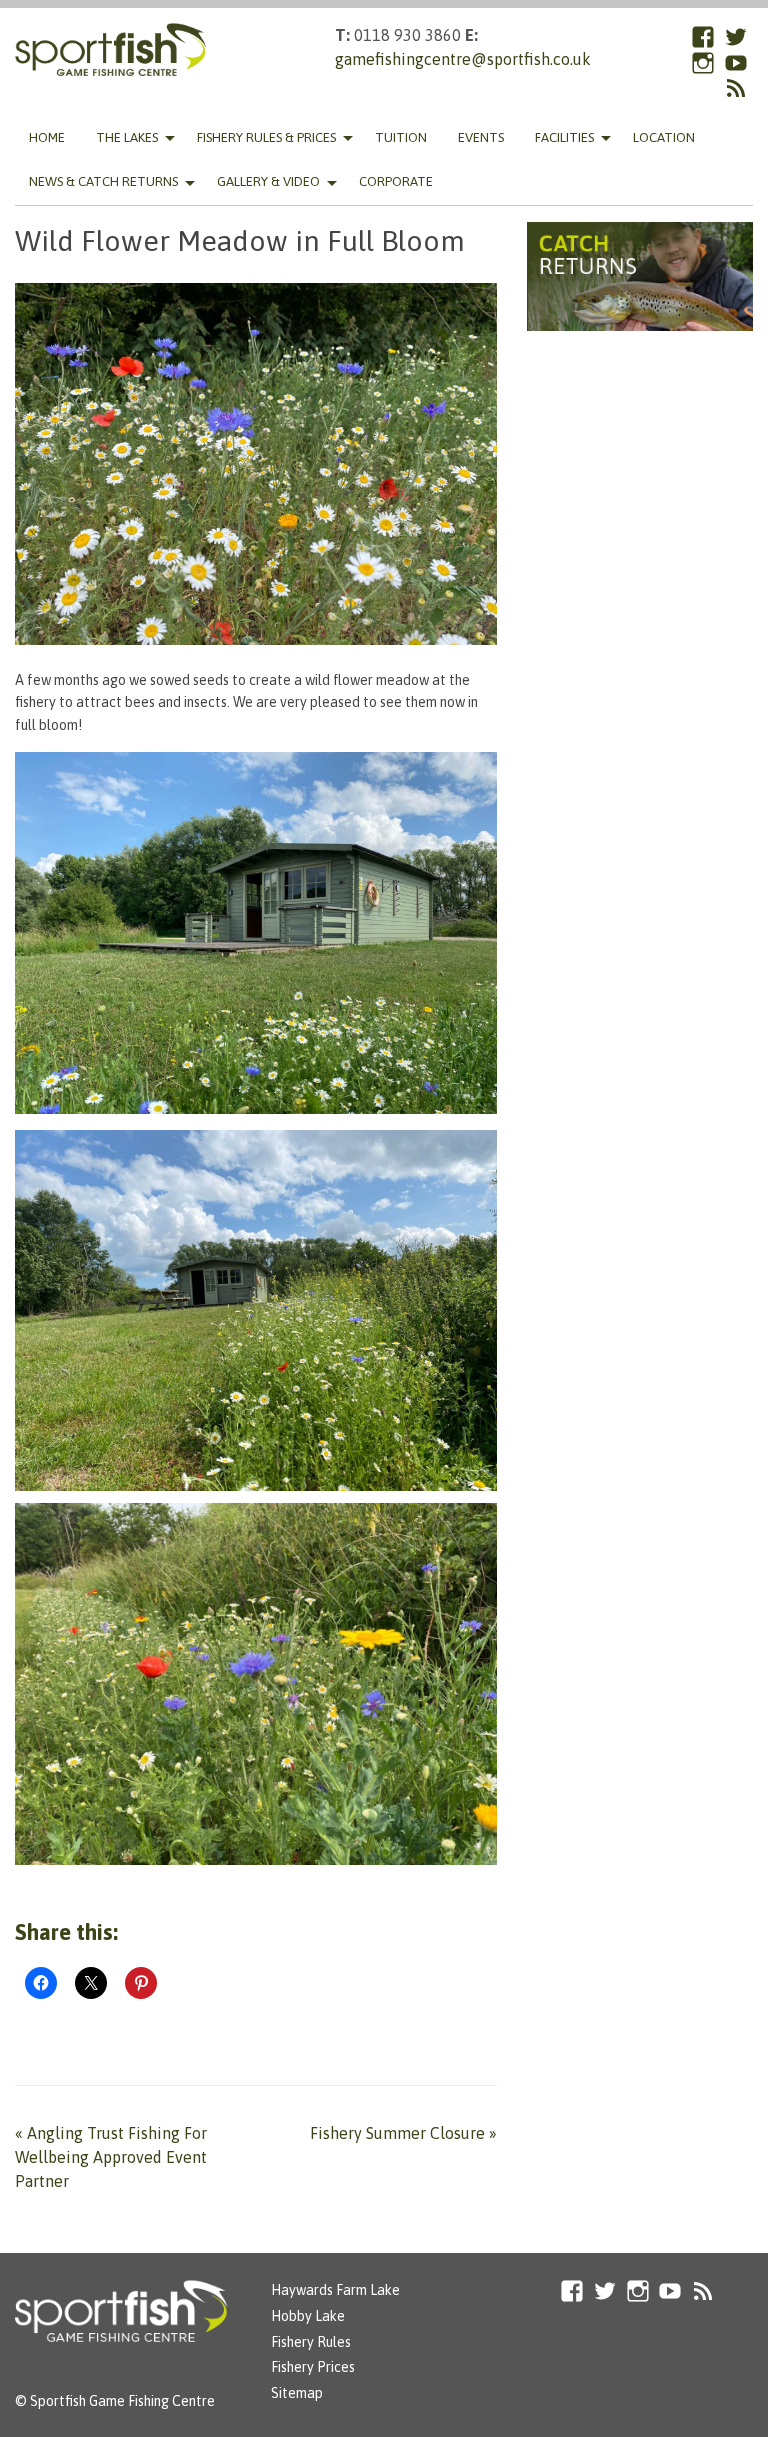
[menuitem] (47, 137)
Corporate (396, 181)
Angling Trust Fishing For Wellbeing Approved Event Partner (111, 2157)
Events (481, 137)
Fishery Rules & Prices (266, 137)
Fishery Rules (311, 2342)
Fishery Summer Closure (403, 2133)
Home (47, 137)
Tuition (401, 137)
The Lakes (127, 137)
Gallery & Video (268, 181)
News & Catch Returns (103, 181)
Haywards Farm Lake (335, 2290)
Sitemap (297, 2393)
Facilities (564, 137)
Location (664, 137)
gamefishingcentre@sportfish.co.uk (463, 59)
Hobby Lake (308, 2316)
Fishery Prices (313, 2367)
